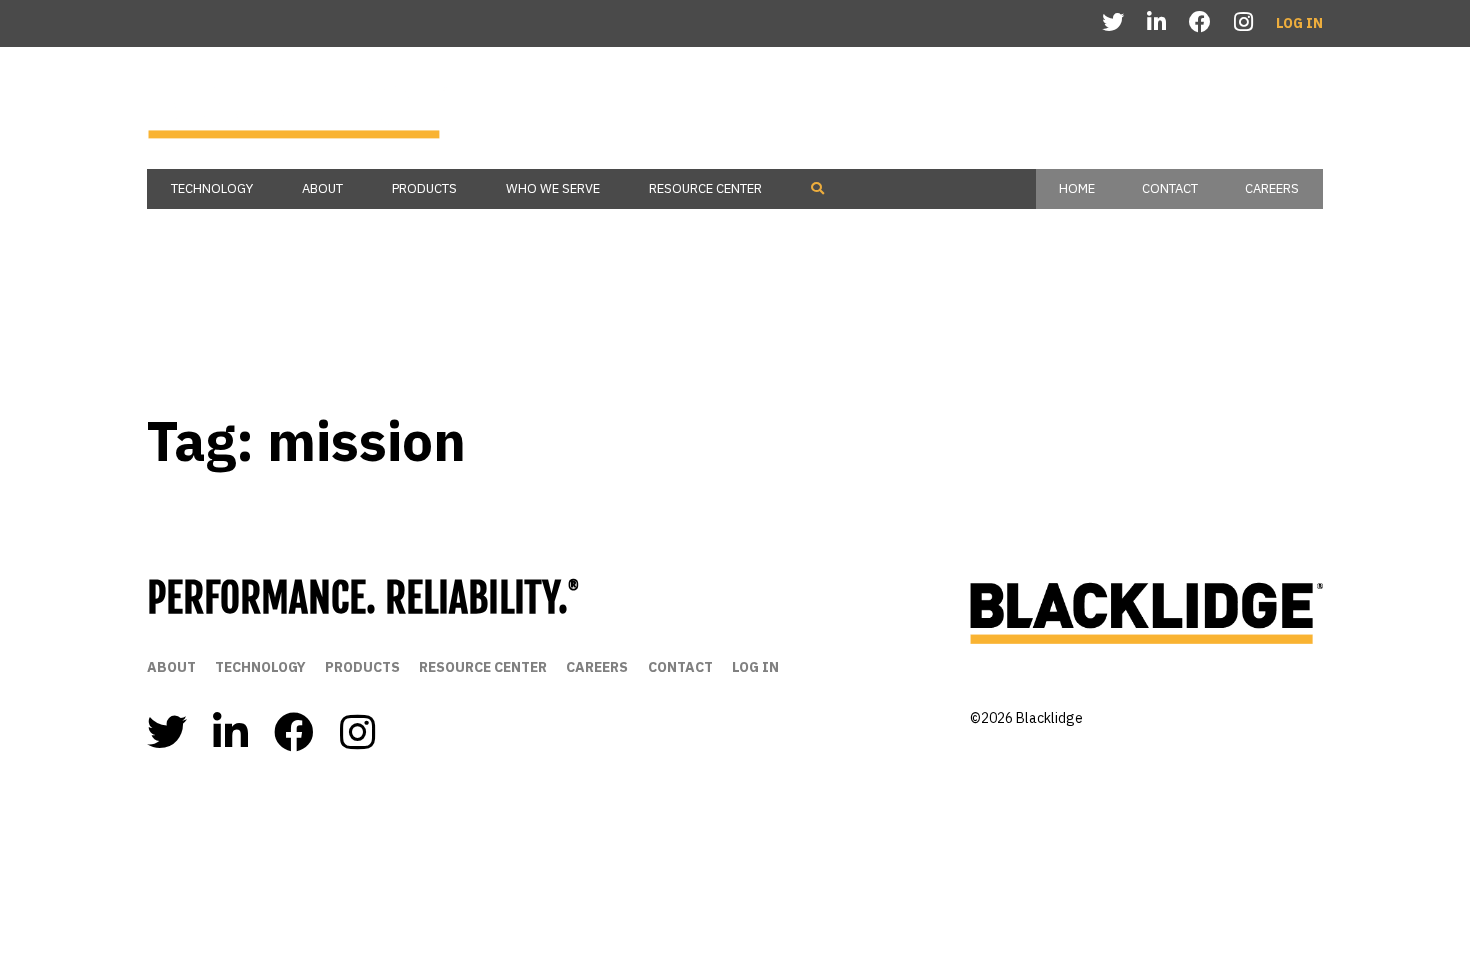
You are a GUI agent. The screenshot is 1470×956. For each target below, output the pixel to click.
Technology (212, 188)
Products (424, 188)
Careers (1272, 188)
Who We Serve (553, 188)
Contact (1170, 188)
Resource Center (705, 188)
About (322, 188)
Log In (1299, 23)
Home (1077, 188)
